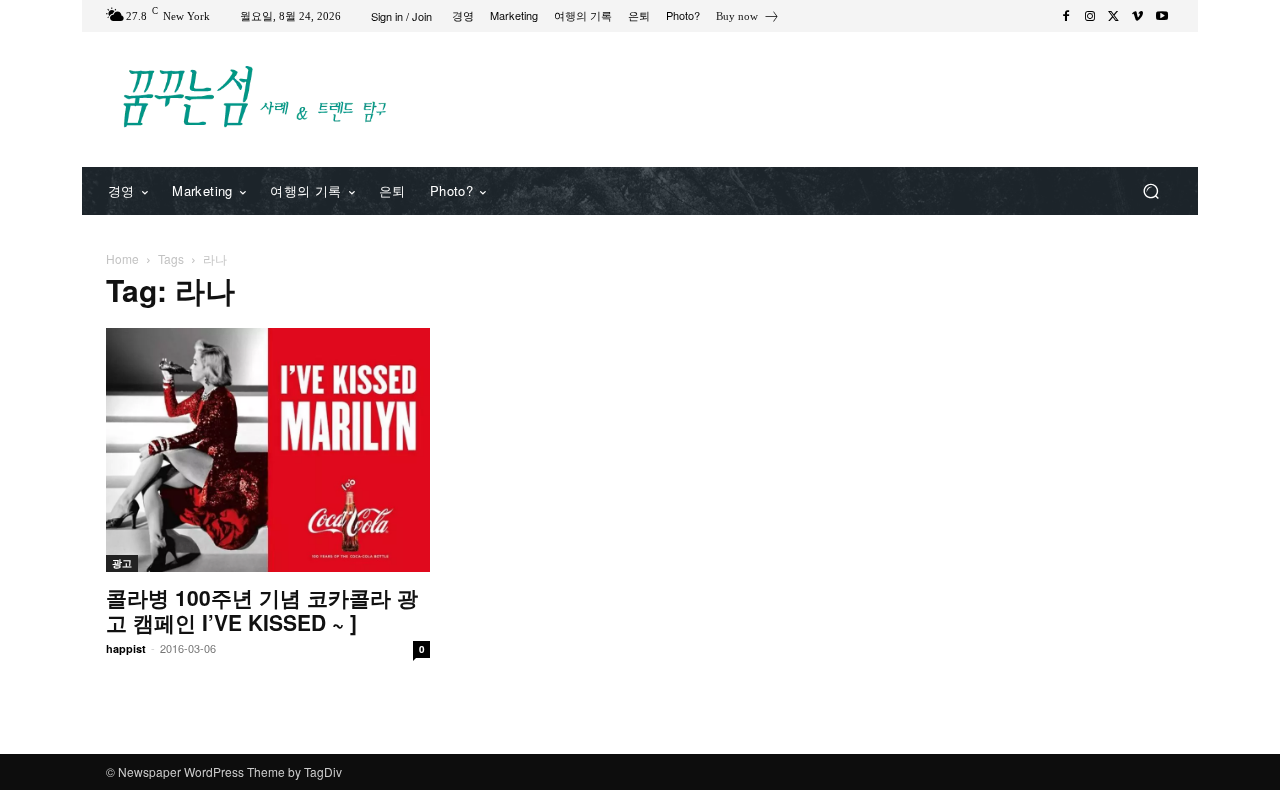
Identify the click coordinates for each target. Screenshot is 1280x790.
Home (122, 258)
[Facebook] (1066, 16)
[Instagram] (1090, 16)
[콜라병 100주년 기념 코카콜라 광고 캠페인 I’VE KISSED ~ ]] (268, 450)
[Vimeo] (1138, 16)
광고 (122, 563)
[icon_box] (748, 18)
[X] (1114, 16)
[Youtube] (1162, 16)
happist (126, 648)
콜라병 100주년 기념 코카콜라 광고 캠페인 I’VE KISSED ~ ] (262, 609)
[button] (1150, 191)
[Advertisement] (805, 97)
